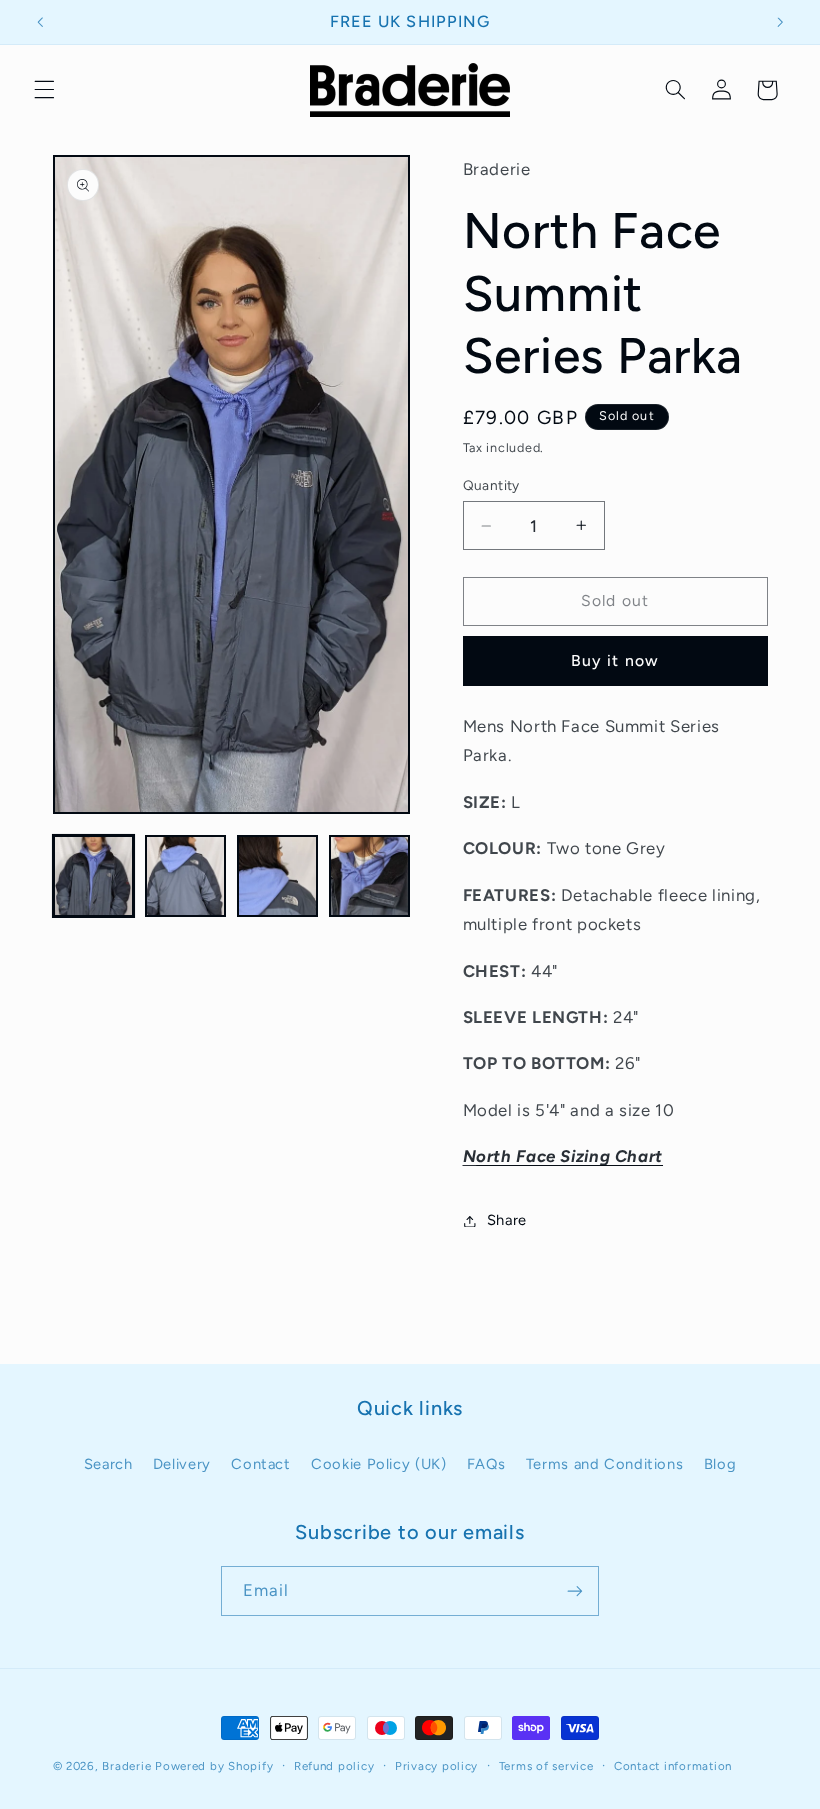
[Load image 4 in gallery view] (370, 876)
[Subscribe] (575, 1590)
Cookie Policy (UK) (378, 1464)
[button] (44, 90)
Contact (260, 1464)
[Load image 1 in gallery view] (94, 876)
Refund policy (334, 1766)
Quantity (491, 485)
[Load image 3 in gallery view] (278, 876)
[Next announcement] (780, 22)
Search (108, 1464)
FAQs (486, 1464)
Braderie (126, 1766)
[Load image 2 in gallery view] (186, 876)
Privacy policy (436, 1766)
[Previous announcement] (40, 22)
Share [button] (507, 1220)
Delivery (182, 1464)
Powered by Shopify (214, 1766)
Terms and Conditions (605, 1464)
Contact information (673, 1766)
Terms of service (546, 1766)
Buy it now (615, 660)
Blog (720, 1464)
